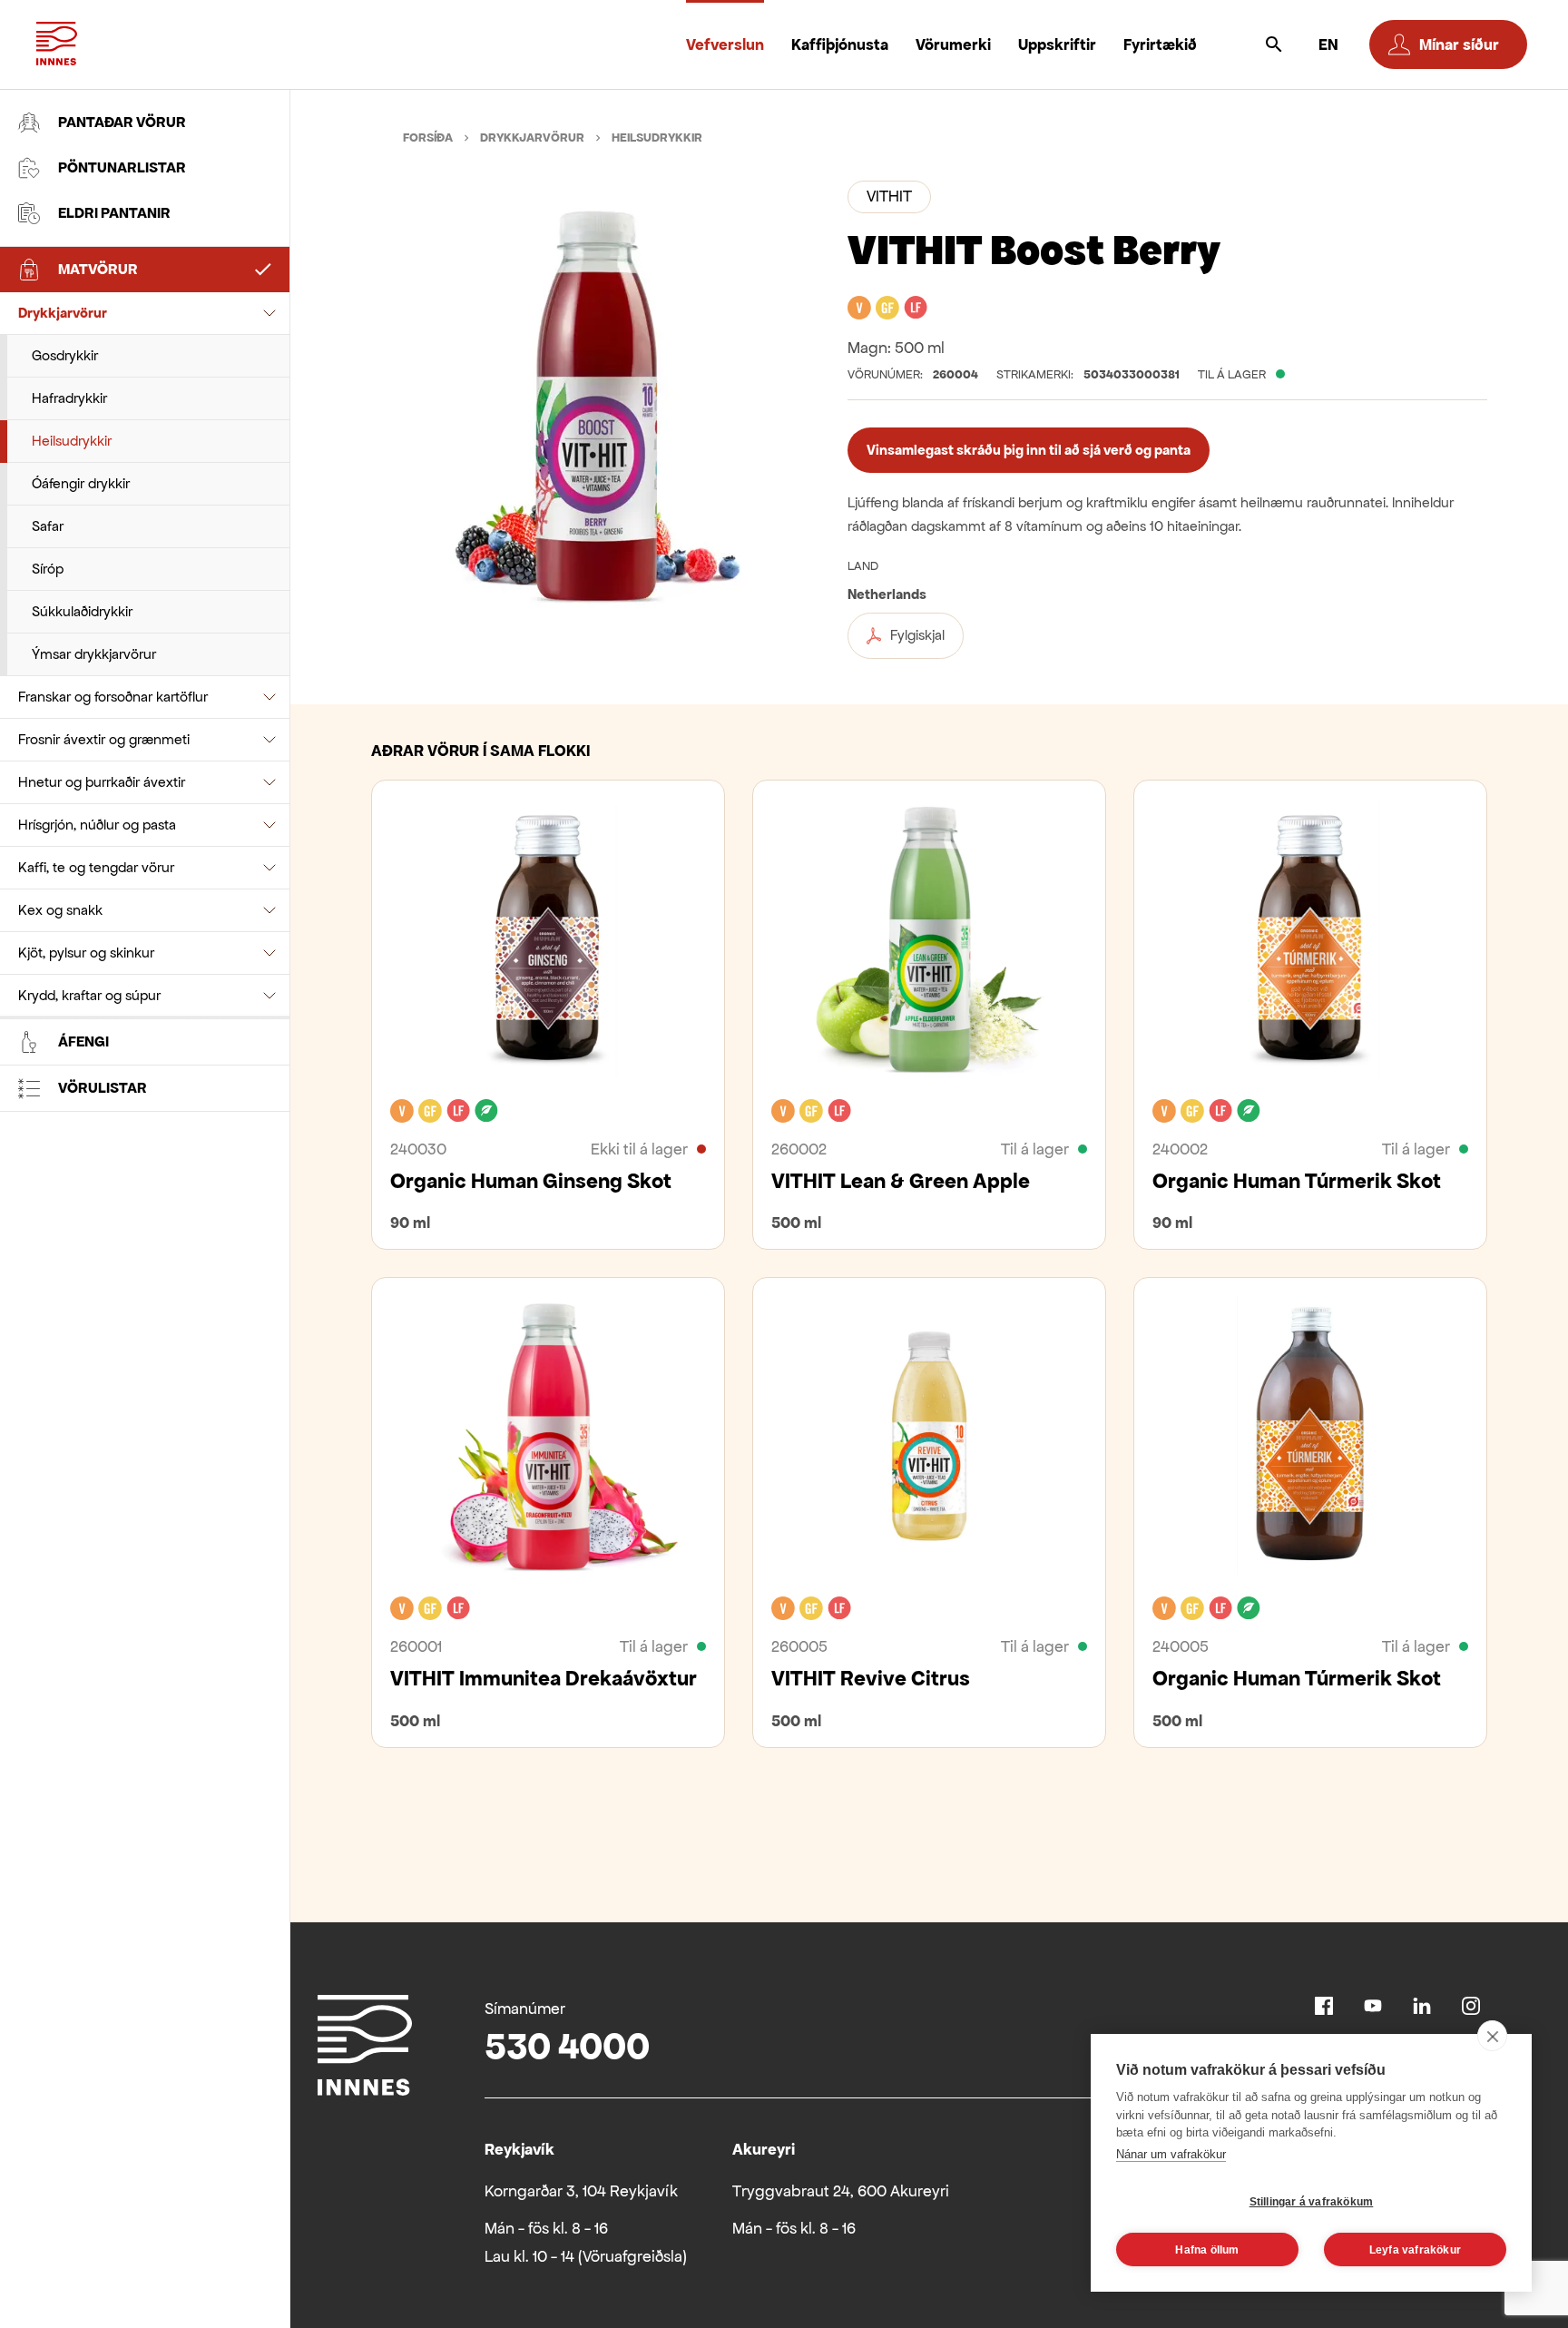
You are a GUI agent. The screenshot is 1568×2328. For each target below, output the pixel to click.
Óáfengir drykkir (81, 483)
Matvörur (98, 269)
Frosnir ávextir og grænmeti (104, 739)
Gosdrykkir (65, 355)
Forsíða (428, 138)
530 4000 (567, 2046)
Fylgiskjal (917, 635)
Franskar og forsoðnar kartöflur (113, 697)
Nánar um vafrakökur (1171, 2154)
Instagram (1471, 2006)
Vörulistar (103, 1088)
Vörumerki (953, 44)
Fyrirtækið (1160, 44)
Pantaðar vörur (122, 122)
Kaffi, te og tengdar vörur (96, 867)
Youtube (1373, 2006)
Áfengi (83, 1041)
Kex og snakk (60, 910)
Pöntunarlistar (122, 167)
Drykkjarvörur (63, 313)
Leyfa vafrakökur (1415, 2250)
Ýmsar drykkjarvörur (94, 654)
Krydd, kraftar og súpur (89, 995)
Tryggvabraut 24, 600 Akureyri (841, 2191)
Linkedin (1422, 2006)
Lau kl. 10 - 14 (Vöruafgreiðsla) (586, 2256)
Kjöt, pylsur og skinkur (86, 953)
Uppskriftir (1057, 44)
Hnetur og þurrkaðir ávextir (102, 782)
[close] (1492, 2036)
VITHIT (889, 196)
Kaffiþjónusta (840, 44)
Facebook (1324, 2006)
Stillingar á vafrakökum (1312, 2202)
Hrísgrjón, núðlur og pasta (97, 825)
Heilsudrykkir (72, 441)
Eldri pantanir (114, 213)
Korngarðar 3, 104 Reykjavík (581, 2191)
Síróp (48, 569)
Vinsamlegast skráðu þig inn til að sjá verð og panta (1029, 450)
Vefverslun (725, 44)
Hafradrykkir (69, 398)
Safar (48, 526)
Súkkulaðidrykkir (82, 611)
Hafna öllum (1207, 2250)
